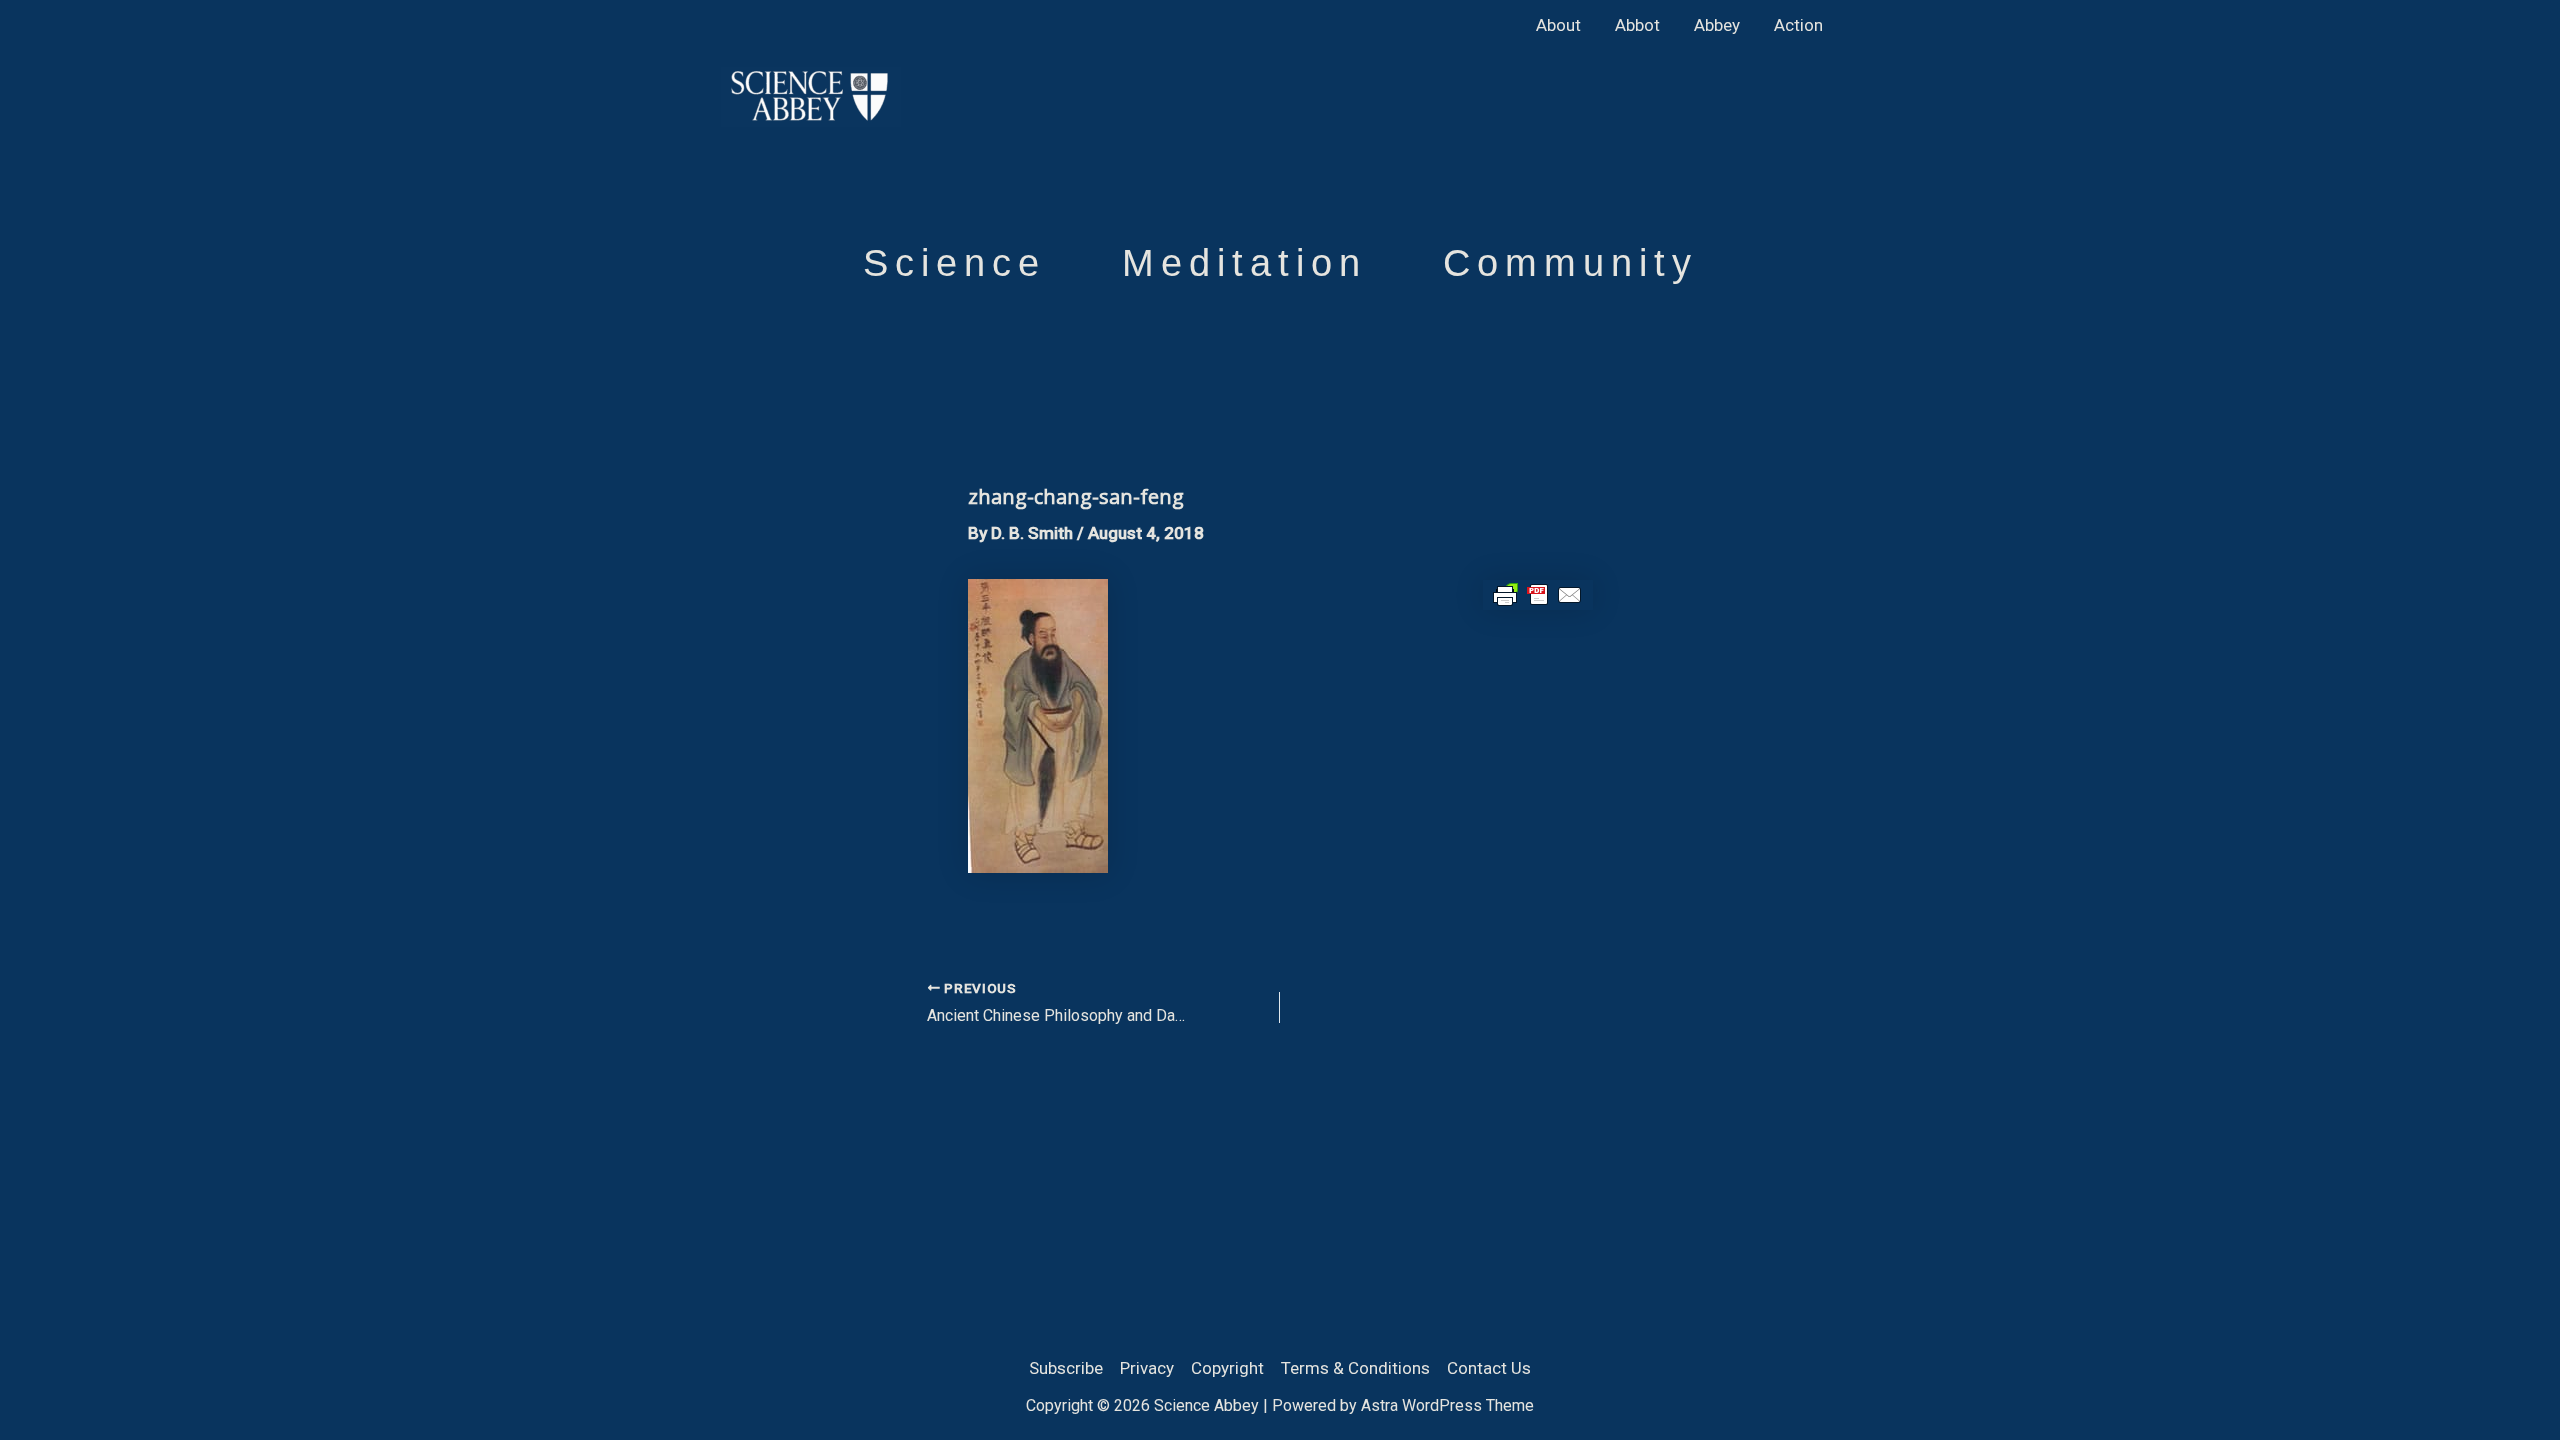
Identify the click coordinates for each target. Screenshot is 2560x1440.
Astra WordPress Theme (1447, 1405)
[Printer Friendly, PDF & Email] (1538, 594)
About (1558, 25)
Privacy (1147, 1368)
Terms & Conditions (1355, 1368)
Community (1570, 263)
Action (1798, 25)
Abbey (1717, 25)
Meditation (1244, 263)
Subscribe (1066, 1368)
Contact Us (1489, 1368)
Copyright (1227, 1368)
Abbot (1637, 25)
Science (954, 263)
